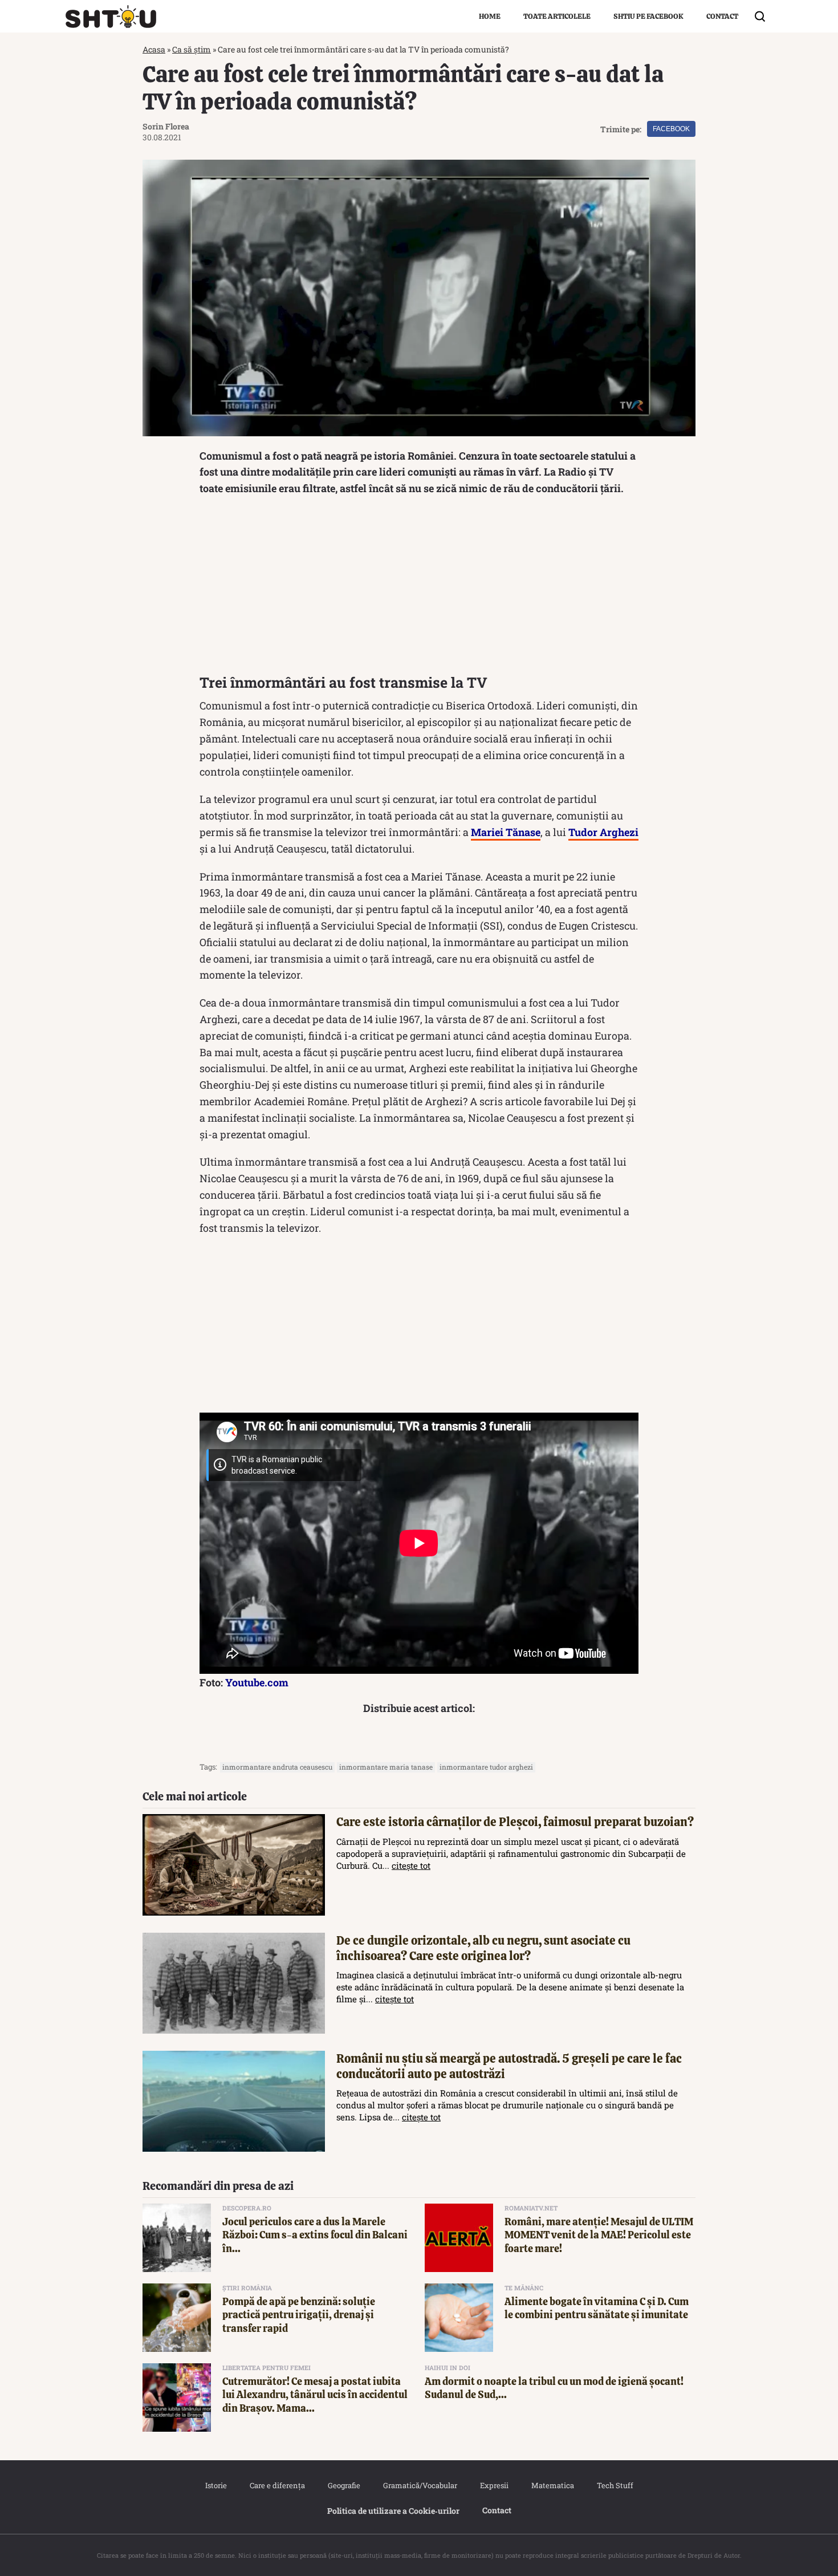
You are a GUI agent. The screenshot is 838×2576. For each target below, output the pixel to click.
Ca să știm (192, 49)
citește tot (411, 1865)
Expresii (494, 2485)
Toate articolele (557, 16)
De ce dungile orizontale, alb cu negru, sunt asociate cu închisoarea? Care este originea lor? (483, 1948)
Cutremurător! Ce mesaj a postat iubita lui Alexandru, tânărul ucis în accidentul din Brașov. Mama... (315, 2395)
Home (490, 16)
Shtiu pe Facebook (648, 16)
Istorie (216, 2485)
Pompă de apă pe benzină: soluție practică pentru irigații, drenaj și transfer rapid (299, 2315)
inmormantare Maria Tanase (386, 1767)
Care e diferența (277, 2485)
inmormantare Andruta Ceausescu (277, 1767)
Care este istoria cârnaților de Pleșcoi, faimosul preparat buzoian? (515, 1822)
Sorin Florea (166, 126)
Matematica (553, 2485)
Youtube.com (257, 1682)
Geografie (344, 2485)
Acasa (154, 49)
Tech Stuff (615, 2485)
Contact (722, 16)
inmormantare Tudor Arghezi (486, 1767)
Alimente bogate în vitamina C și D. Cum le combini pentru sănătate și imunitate (597, 2308)
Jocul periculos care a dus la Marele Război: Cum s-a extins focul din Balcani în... (315, 2235)
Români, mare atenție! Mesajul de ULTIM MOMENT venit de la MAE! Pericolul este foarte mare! (599, 2235)
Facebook (671, 129)
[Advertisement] (419, 588)
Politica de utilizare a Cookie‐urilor (393, 2511)
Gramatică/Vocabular (420, 2485)
